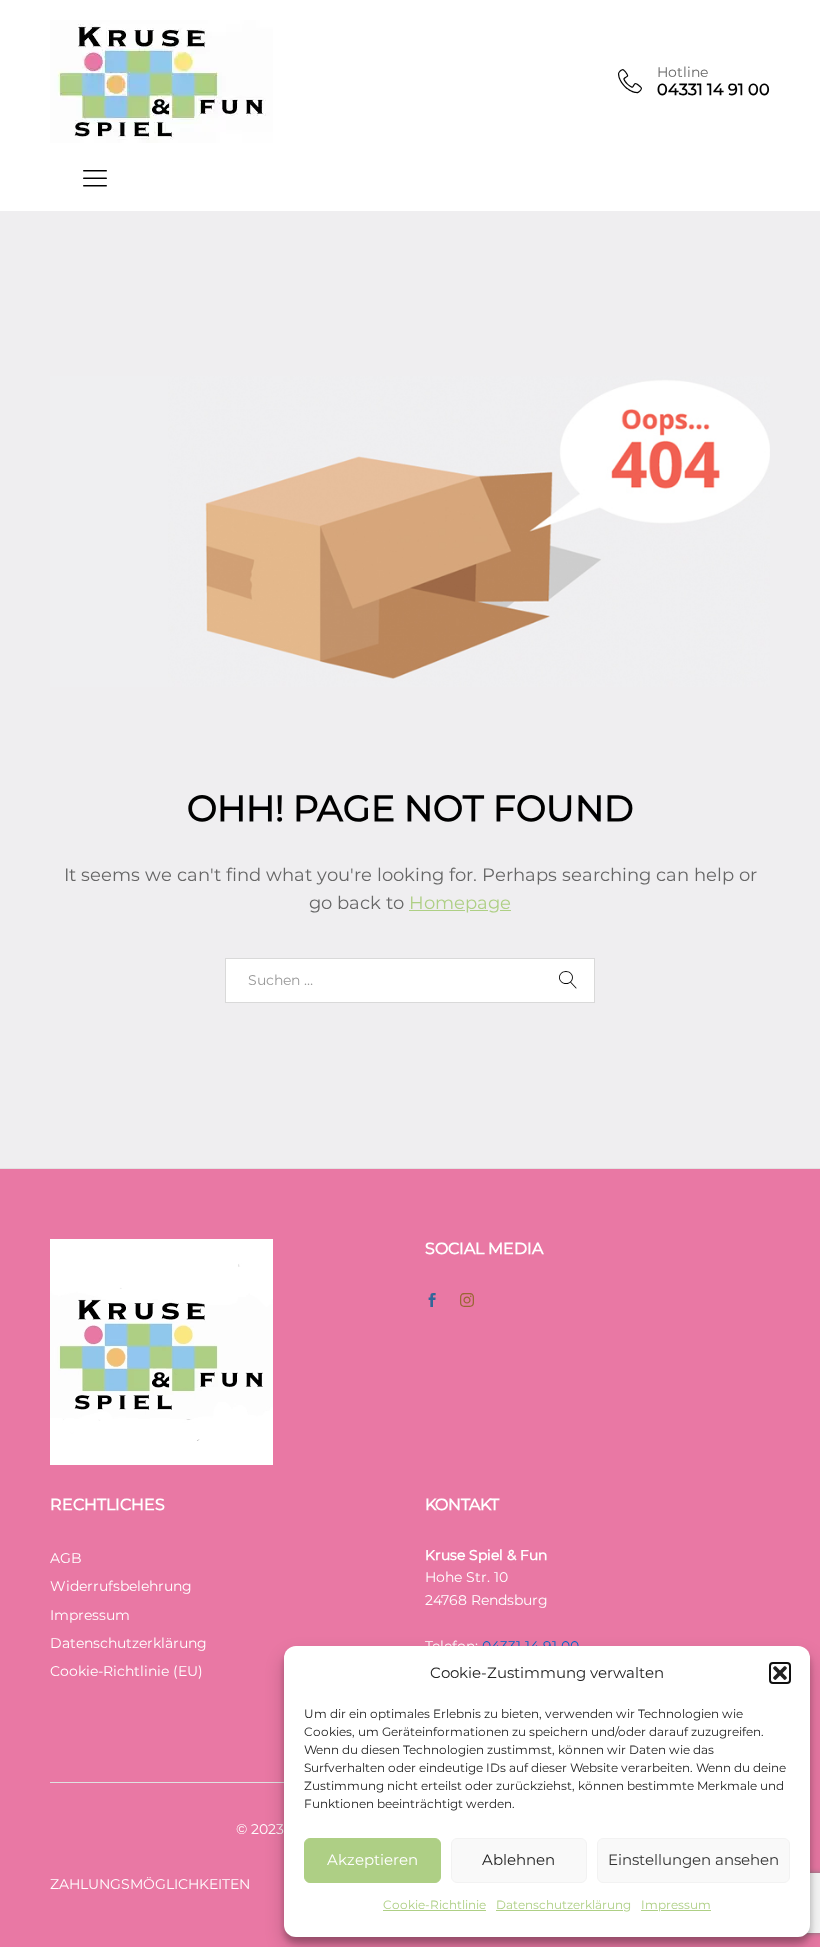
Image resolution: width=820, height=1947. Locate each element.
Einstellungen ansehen (693, 1859)
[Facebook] (432, 1301)
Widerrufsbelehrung (121, 1586)
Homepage (460, 903)
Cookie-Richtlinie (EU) (126, 1671)
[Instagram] (467, 1301)
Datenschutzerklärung (563, 1904)
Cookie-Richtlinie (434, 1904)
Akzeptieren (372, 1859)
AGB (66, 1558)
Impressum (676, 1904)
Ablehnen (518, 1859)
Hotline (682, 72)
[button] (780, 1673)
